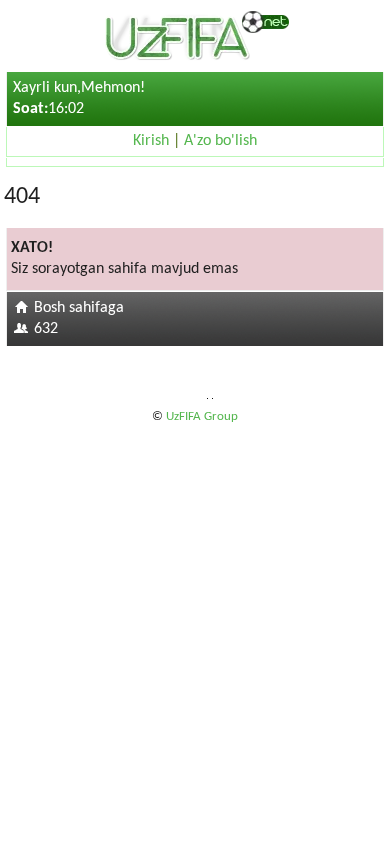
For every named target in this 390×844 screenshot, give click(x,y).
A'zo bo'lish (220, 141)
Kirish (151, 141)
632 (46, 329)
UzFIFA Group (202, 416)
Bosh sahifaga (79, 308)
